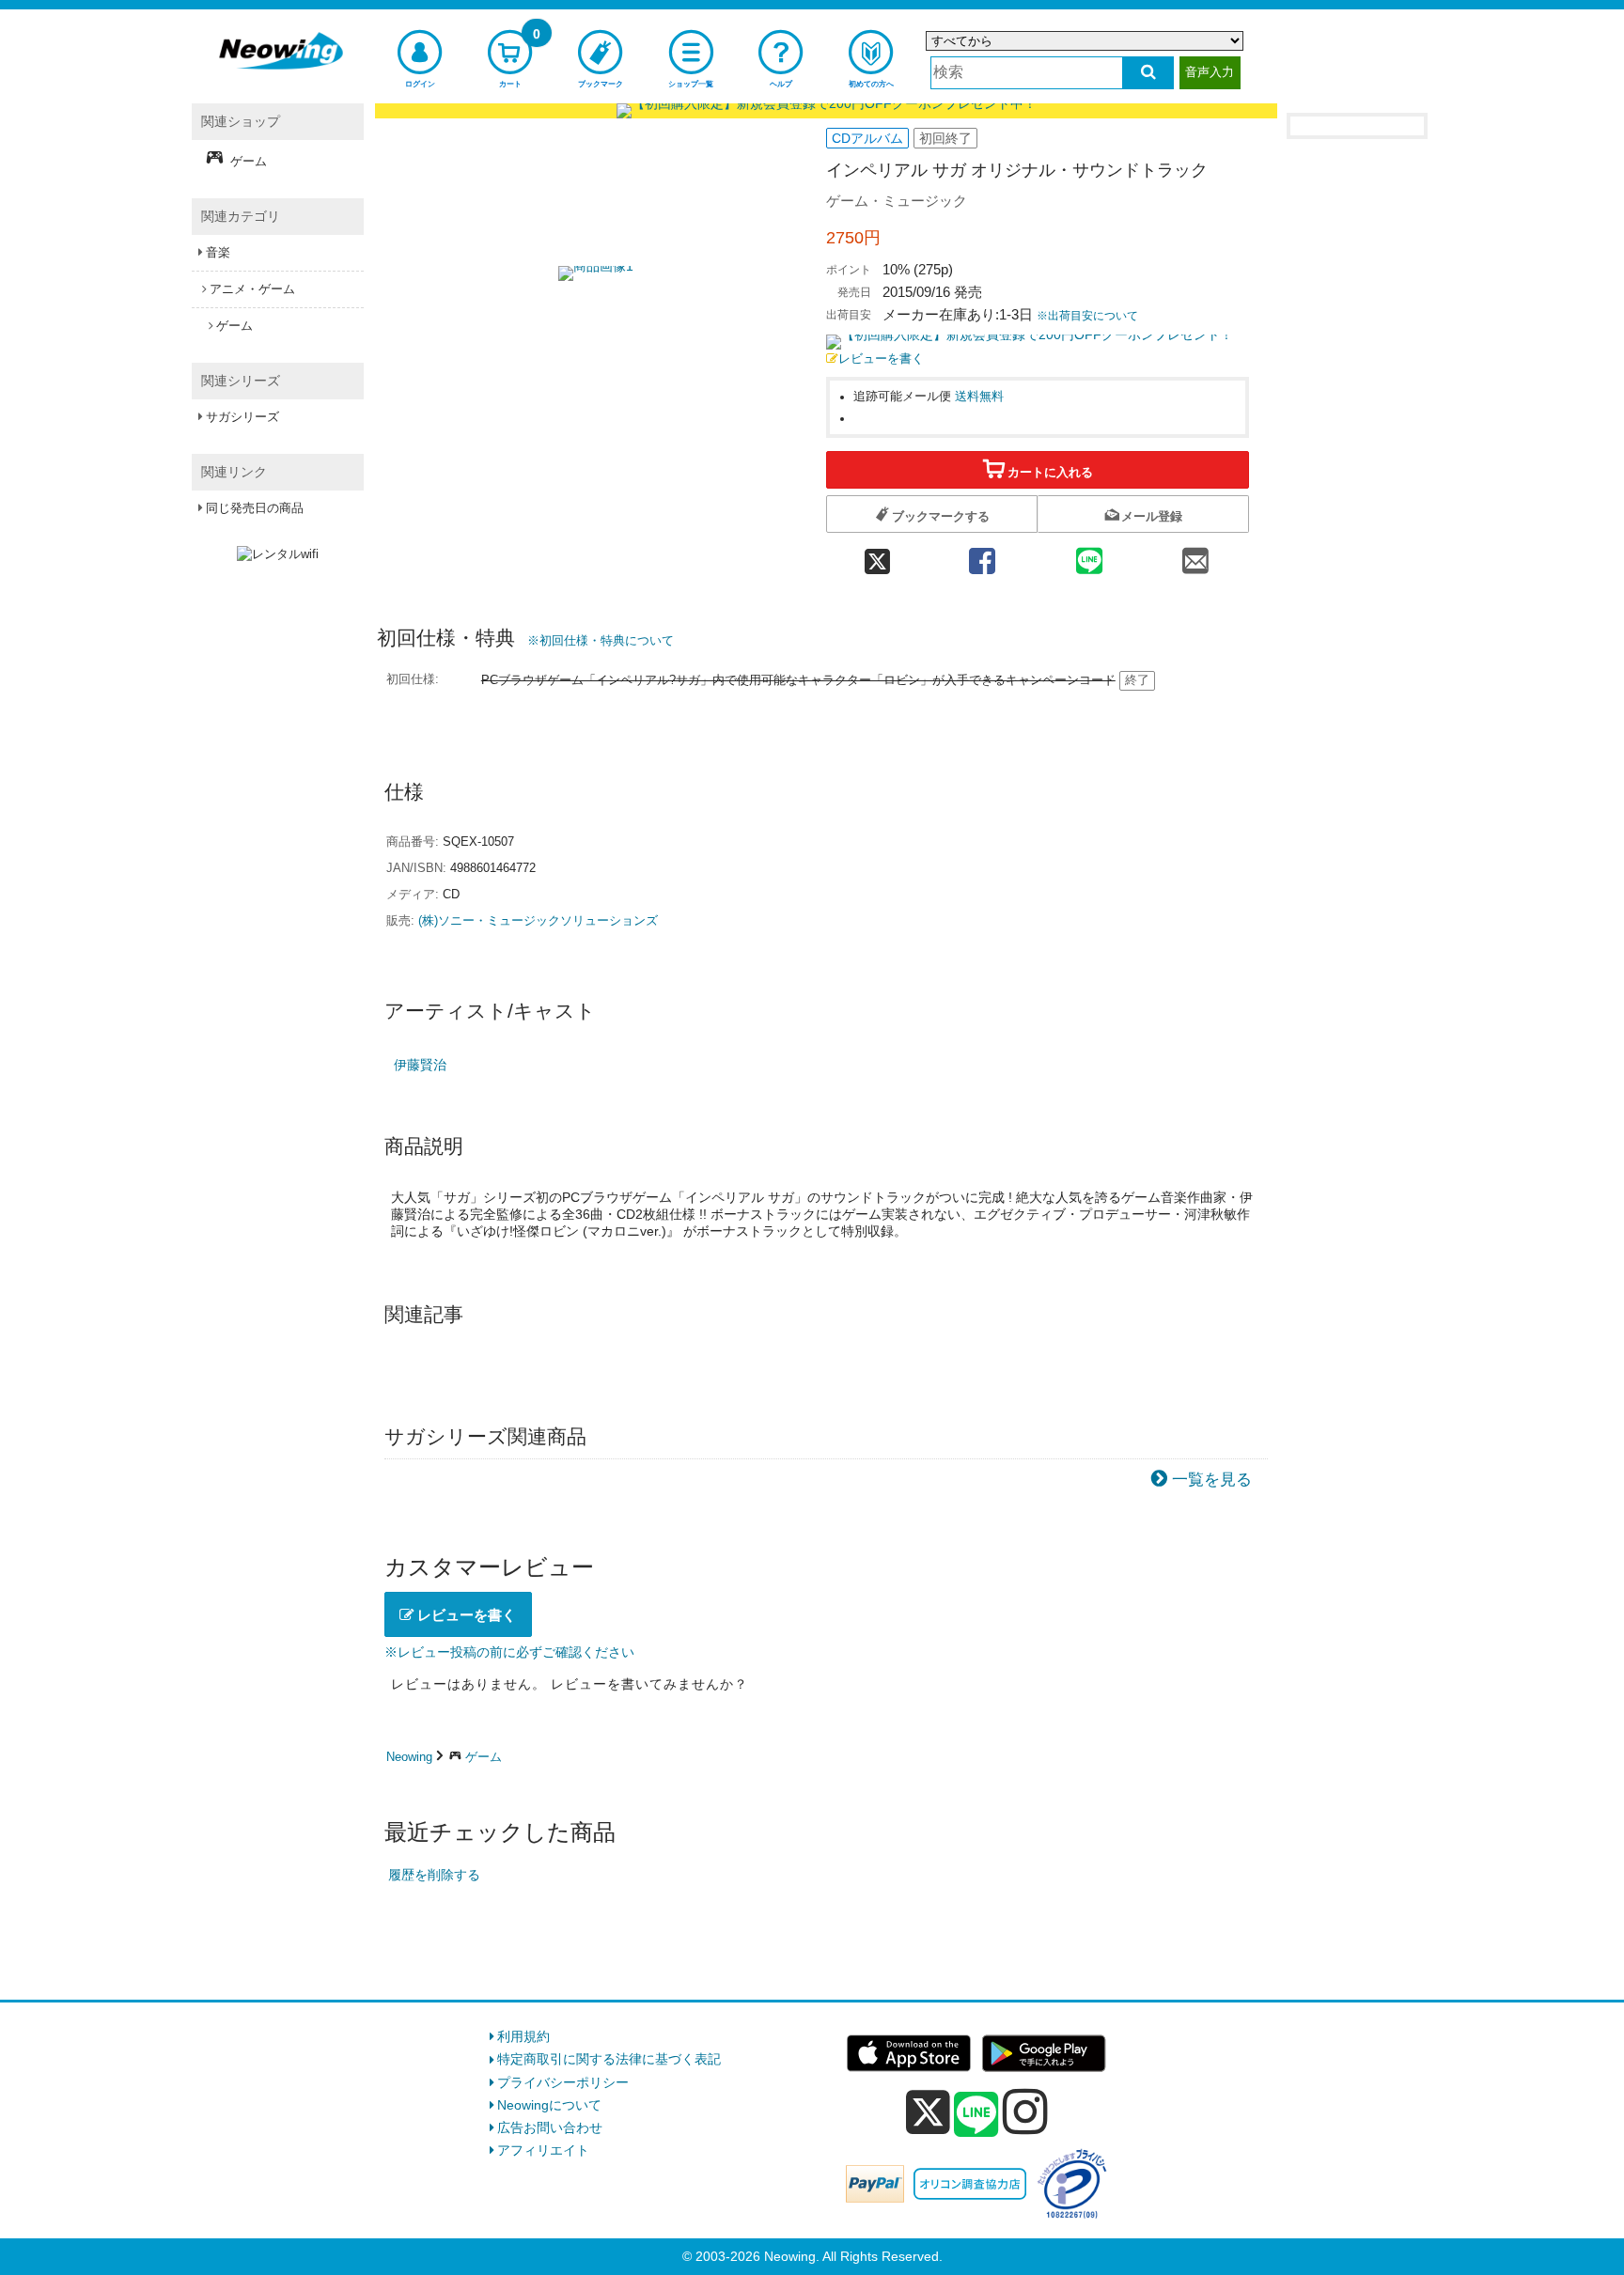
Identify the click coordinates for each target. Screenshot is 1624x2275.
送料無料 (979, 397)
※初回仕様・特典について (601, 640)
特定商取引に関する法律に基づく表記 (609, 2059)
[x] (928, 2112)
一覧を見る (1212, 1480)
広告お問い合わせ (550, 2127)
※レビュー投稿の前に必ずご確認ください (509, 1652)
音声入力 (1210, 72)
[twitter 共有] (877, 556)
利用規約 (523, 2036)
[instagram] (1025, 2111)
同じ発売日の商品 (255, 508)
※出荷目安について (1087, 316)
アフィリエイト (543, 2150)
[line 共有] (1089, 556)
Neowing (409, 1757)
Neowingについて (549, 2105)
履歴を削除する (434, 1875)
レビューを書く (881, 359)
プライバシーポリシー (563, 2082)
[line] (976, 2115)
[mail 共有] (1195, 556)
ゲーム (484, 1757)
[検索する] (1148, 73)
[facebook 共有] (982, 556)
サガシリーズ (242, 417)
